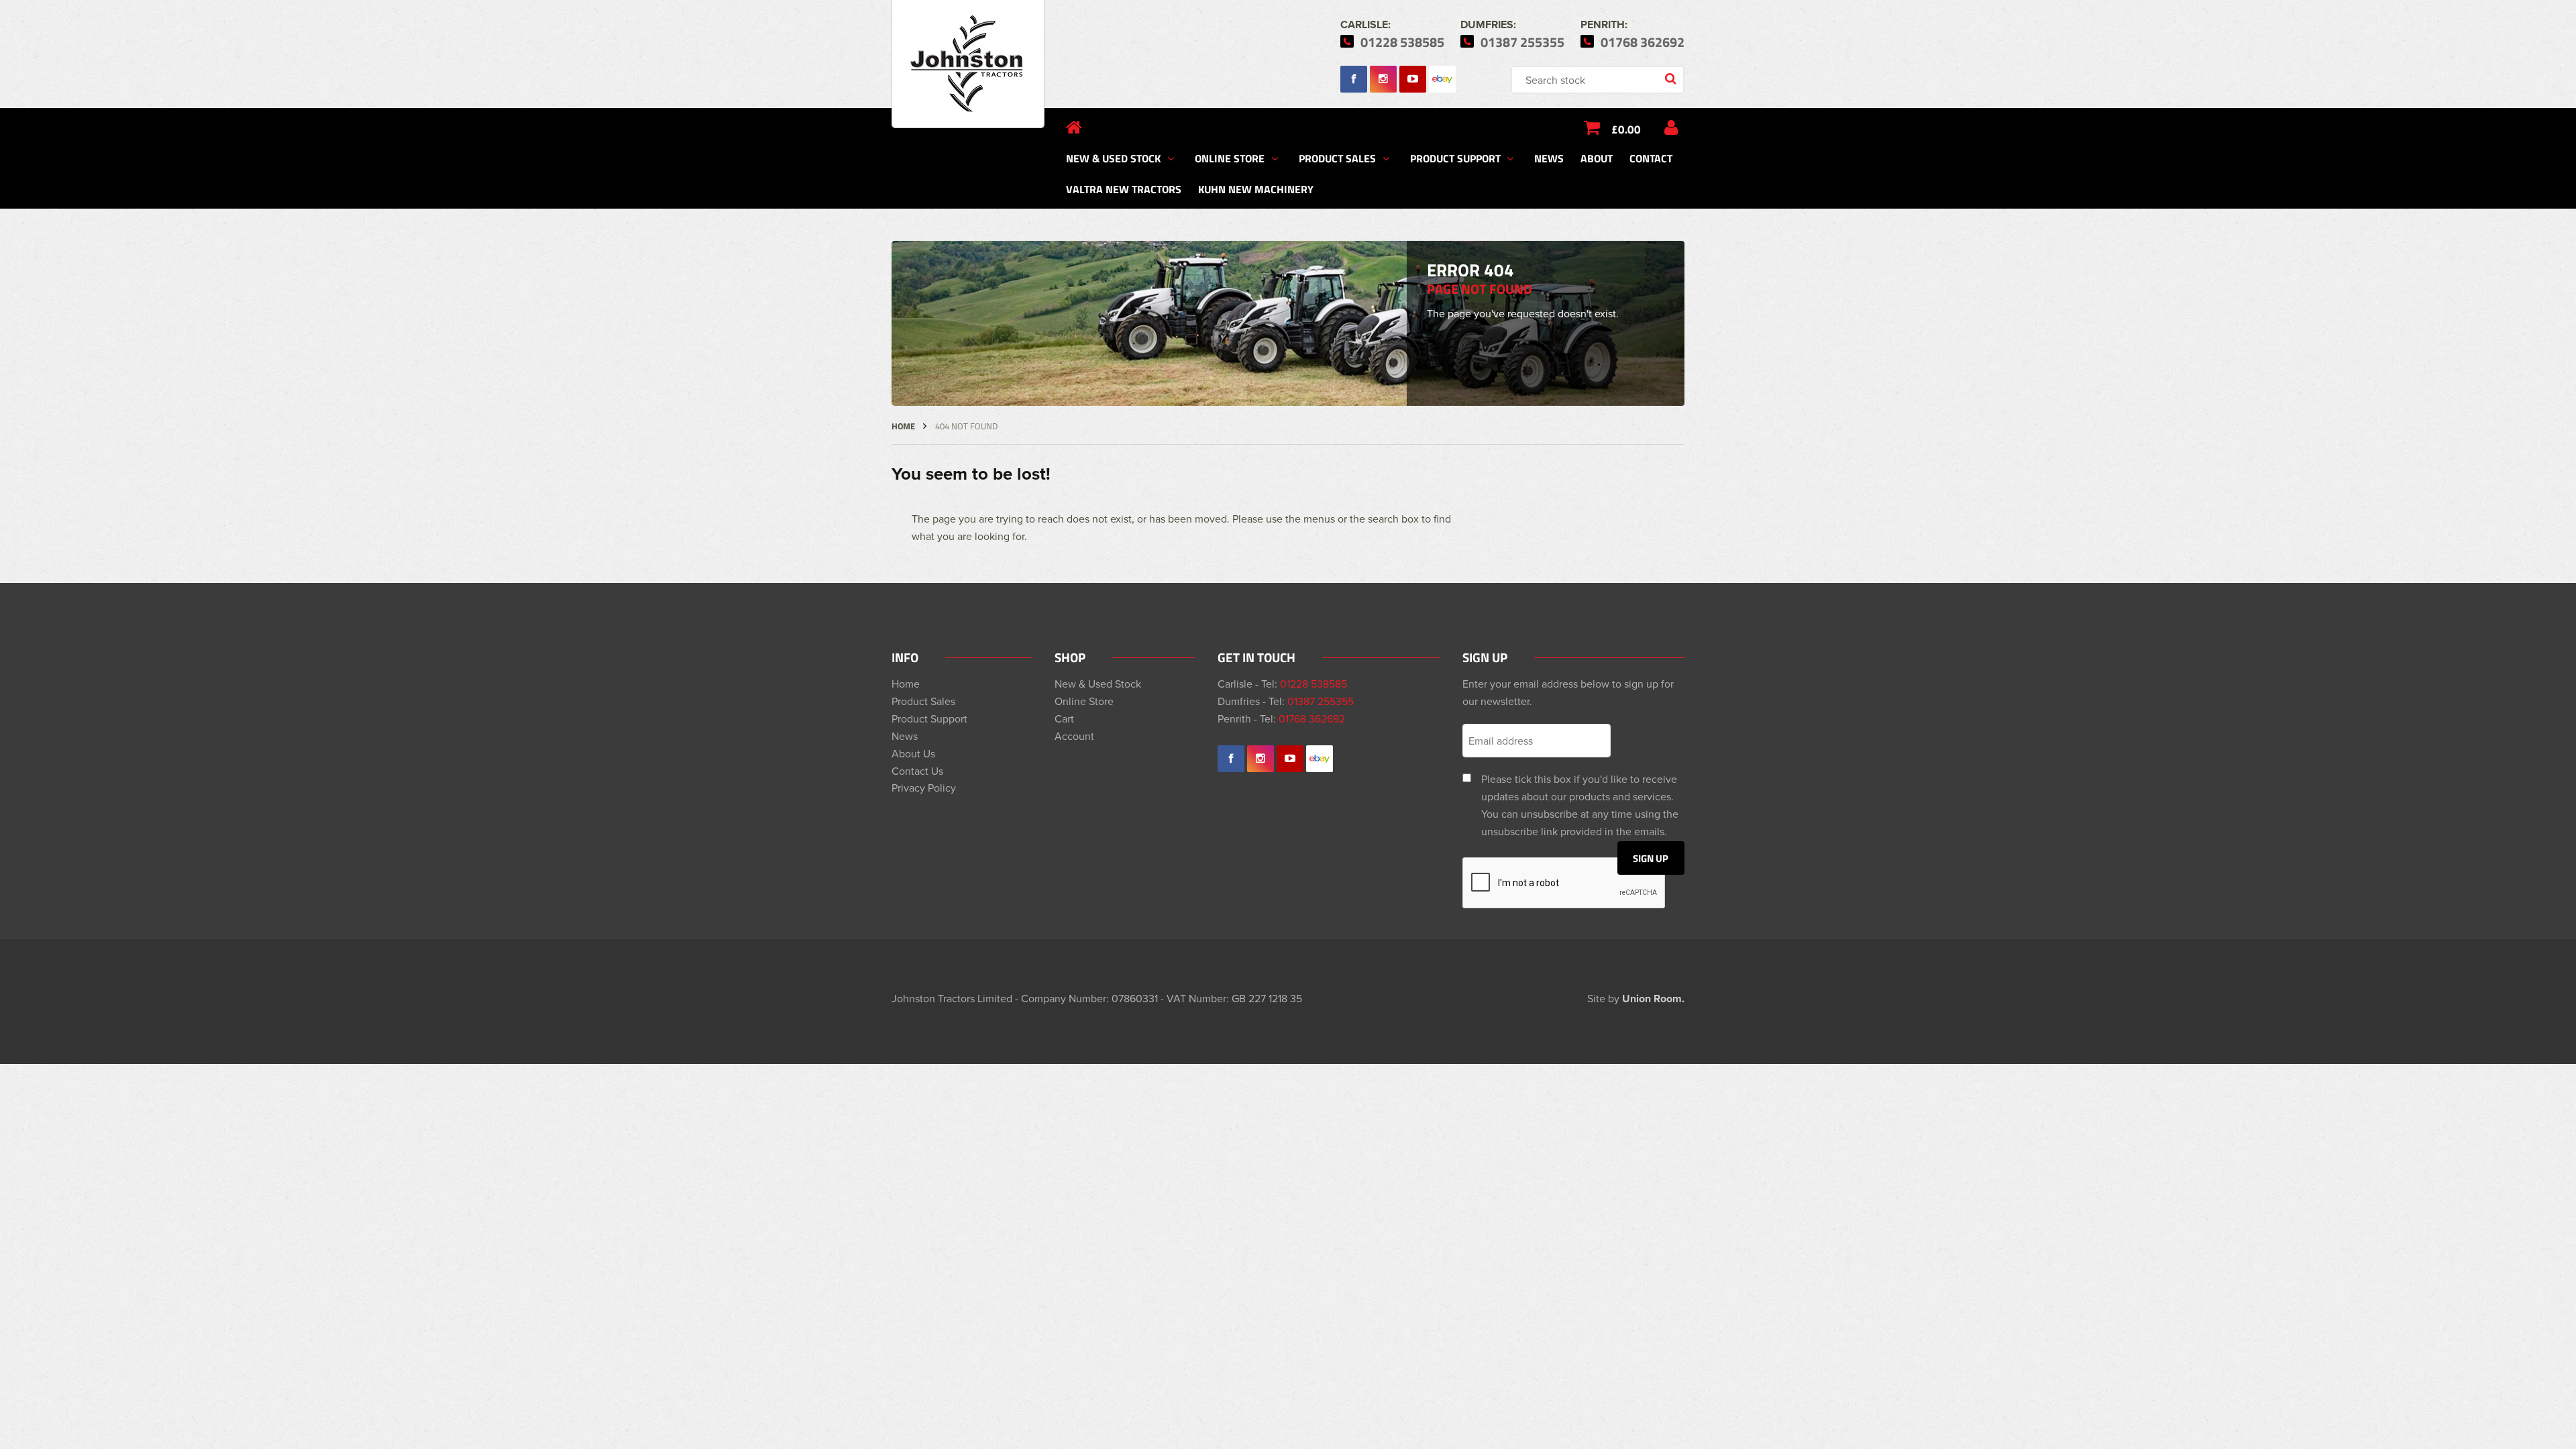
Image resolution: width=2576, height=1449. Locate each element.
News (1549, 158)
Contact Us (917, 771)
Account (1074, 736)
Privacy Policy (924, 788)
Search (1672, 80)
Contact (1651, 158)
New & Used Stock (1113, 158)
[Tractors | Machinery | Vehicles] (968, 64)
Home (903, 426)
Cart (1064, 718)
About (1597, 158)
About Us (913, 753)
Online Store (1230, 158)
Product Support (1455, 158)
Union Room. (1653, 999)
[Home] (1074, 127)
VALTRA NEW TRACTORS (1124, 189)
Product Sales (1337, 158)
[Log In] (1671, 127)
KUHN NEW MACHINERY (1256, 189)
